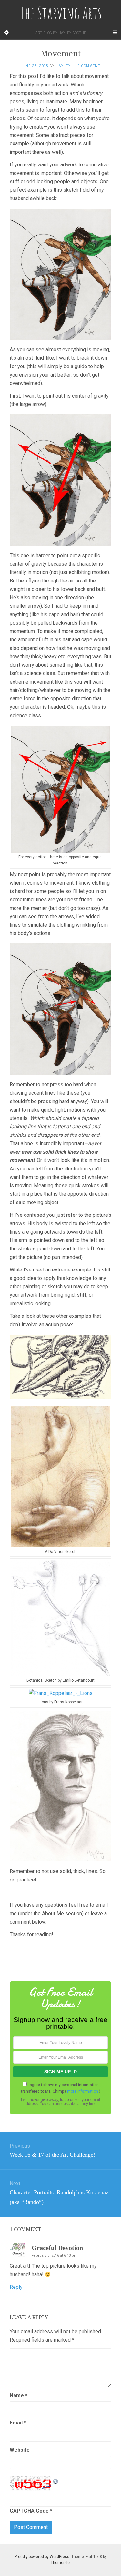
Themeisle (60, 2563)
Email (18, 2423)
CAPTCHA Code (29, 2511)
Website (20, 2450)
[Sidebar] (6, 33)
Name (19, 2395)
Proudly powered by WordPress (42, 2557)
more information (83, 2091)
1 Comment (89, 66)
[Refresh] (56, 2480)
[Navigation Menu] (115, 33)
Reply (16, 2287)
